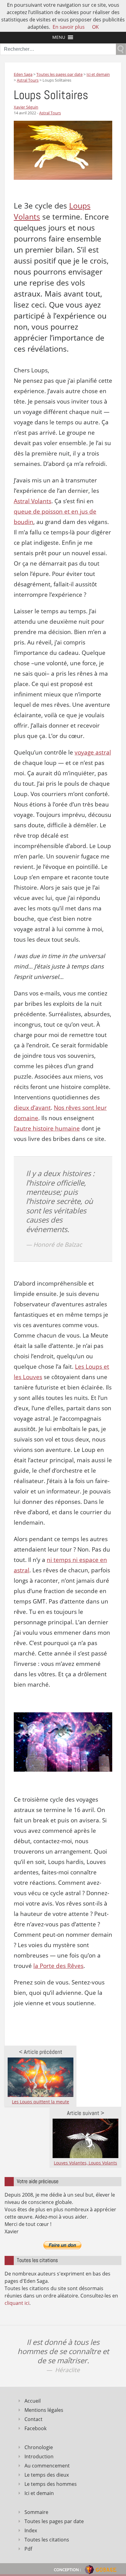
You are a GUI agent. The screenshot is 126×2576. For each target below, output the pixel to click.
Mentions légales (44, 2410)
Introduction (39, 2456)
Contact (33, 2419)
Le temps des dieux (47, 2475)
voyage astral (93, 752)
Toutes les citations (47, 2540)
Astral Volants (33, 501)
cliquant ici (17, 2303)
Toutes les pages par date (54, 2521)
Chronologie (39, 2447)
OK (95, 27)
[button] (59, 37)
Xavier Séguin (26, 107)
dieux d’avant (32, 1108)
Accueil (33, 2401)
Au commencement (47, 2466)
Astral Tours (50, 113)
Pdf (28, 2549)
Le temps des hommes (51, 2484)
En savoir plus (69, 27)
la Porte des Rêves (58, 1966)
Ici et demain (39, 2493)
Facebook (35, 2428)
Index (31, 2530)
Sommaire (36, 2512)
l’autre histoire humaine (47, 1128)
